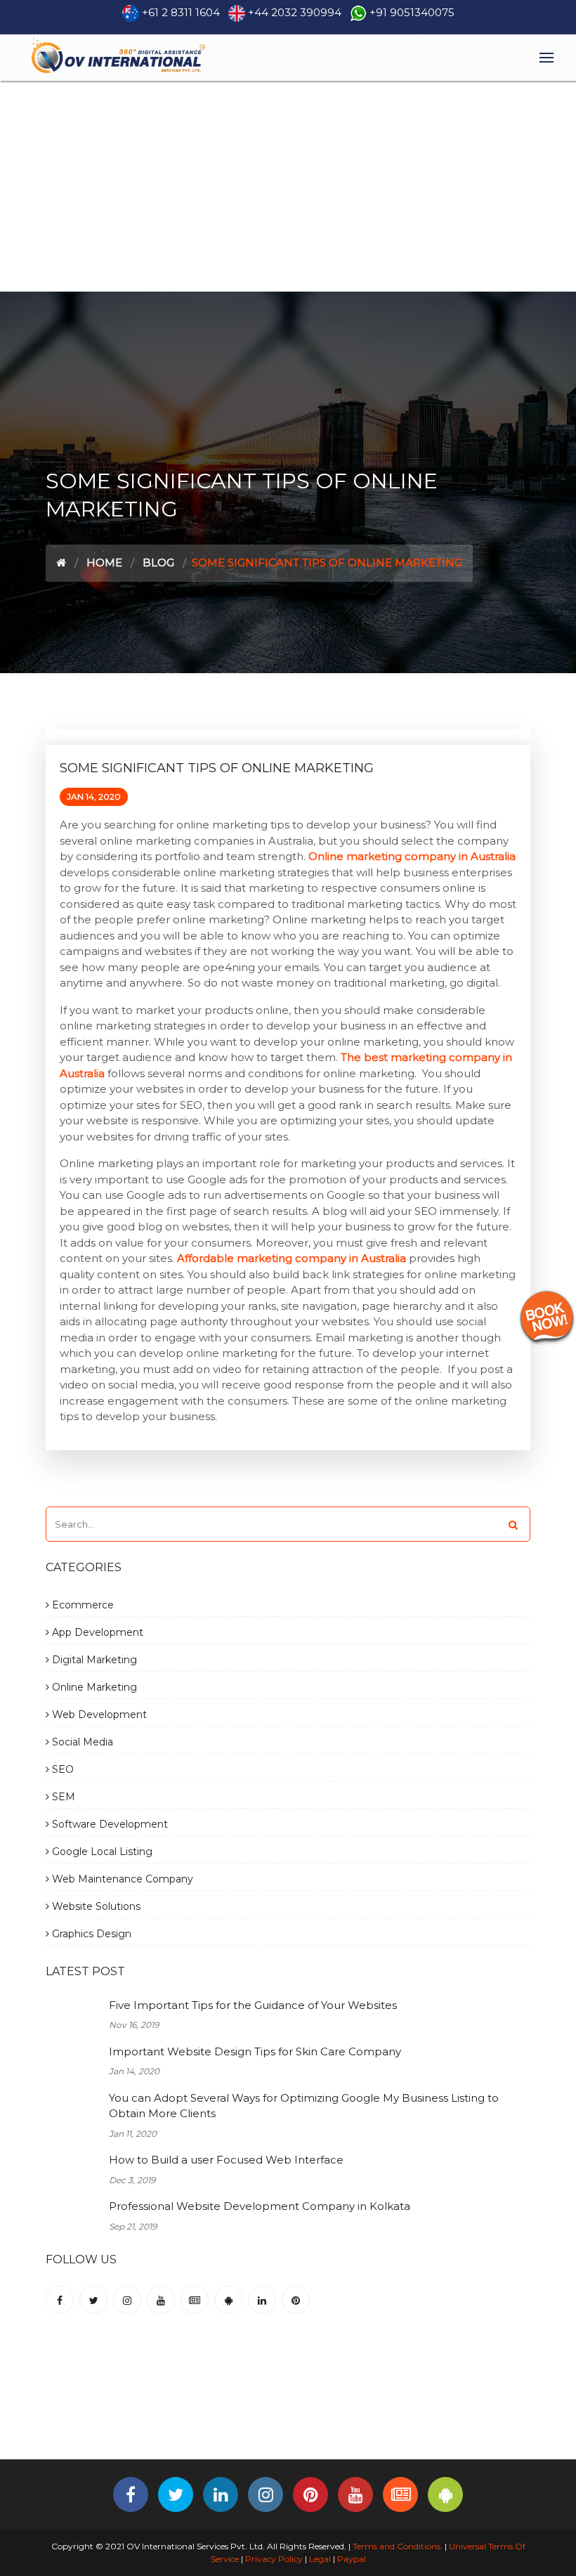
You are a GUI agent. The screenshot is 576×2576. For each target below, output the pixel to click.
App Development (96, 1632)
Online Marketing (93, 1687)
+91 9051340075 (412, 12)
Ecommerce (81, 1605)
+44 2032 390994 (295, 12)
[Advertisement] (288, 186)
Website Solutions (95, 1906)
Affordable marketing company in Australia (292, 1258)
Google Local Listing (101, 1852)
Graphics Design (90, 1934)
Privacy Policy (274, 2559)
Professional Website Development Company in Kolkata (260, 2206)
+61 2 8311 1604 (181, 12)
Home (104, 562)
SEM (62, 1797)
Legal (320, 2559)
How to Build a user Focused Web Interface (226, 2160)
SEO (61, 1769)
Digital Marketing (93, 1660)
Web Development (98, 1715)
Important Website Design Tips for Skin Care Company (255, 2051)
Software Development (109, 1824)
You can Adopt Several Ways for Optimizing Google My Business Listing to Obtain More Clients (304, 2106)
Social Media (81, 1742)
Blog (158, 562)
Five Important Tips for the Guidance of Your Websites (253, 2005)
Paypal (352, 2559)
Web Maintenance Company (121, 1879)
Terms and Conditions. (397, 2546)
